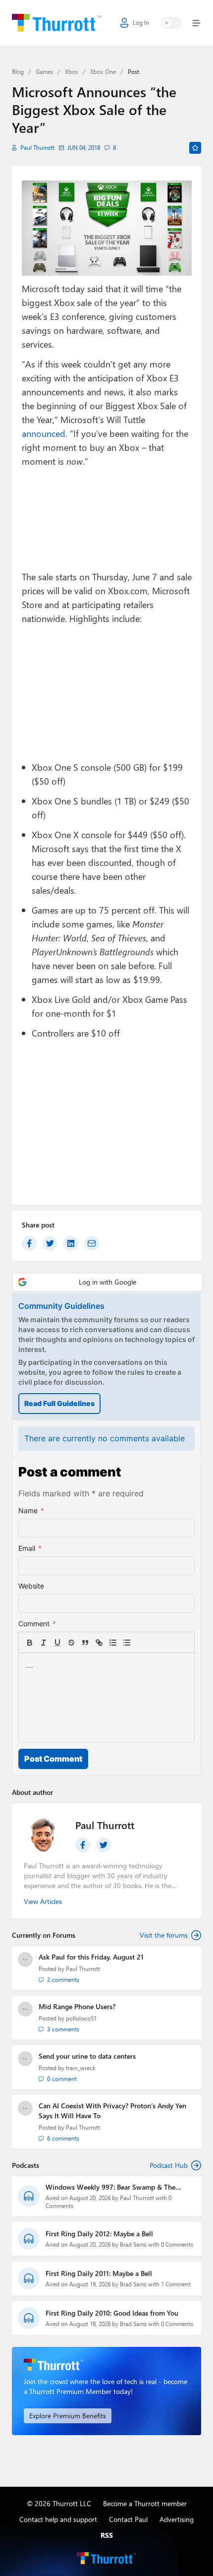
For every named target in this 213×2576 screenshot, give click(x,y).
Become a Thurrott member (145, 2503)
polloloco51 (81, 2018)
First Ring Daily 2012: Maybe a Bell (99, 2234)
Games (44, 72)
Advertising (177, 2519)
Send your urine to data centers (87, 2056)
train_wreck (81, 2068)
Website (31, 1586)
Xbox (72, 72)
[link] (141, 1643)
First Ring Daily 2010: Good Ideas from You (112, 2313)
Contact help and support (58, 2519)
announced (44, 433)
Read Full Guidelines (59, 1403)
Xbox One (103, 72)
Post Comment (53, 1759)
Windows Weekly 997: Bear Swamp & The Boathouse (110, 2187)
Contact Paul (128, 2519)
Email (30, 1548)
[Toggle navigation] (194, 23)
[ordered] (113, 1643)
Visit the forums (164, 1935)
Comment (37, 1624)
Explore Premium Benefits (68, 2416)
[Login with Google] (107, 1282)
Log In (141, 23)
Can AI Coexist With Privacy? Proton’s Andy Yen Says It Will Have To (112, 2111)
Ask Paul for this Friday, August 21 (91, 1957)
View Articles (43, 1901)
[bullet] (127, 1643)
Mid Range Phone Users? (77, 2006)
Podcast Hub (169, 2165)
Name (31, 1510)
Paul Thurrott (37, 148)
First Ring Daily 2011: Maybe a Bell (99, 2273)
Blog (18, 72)
